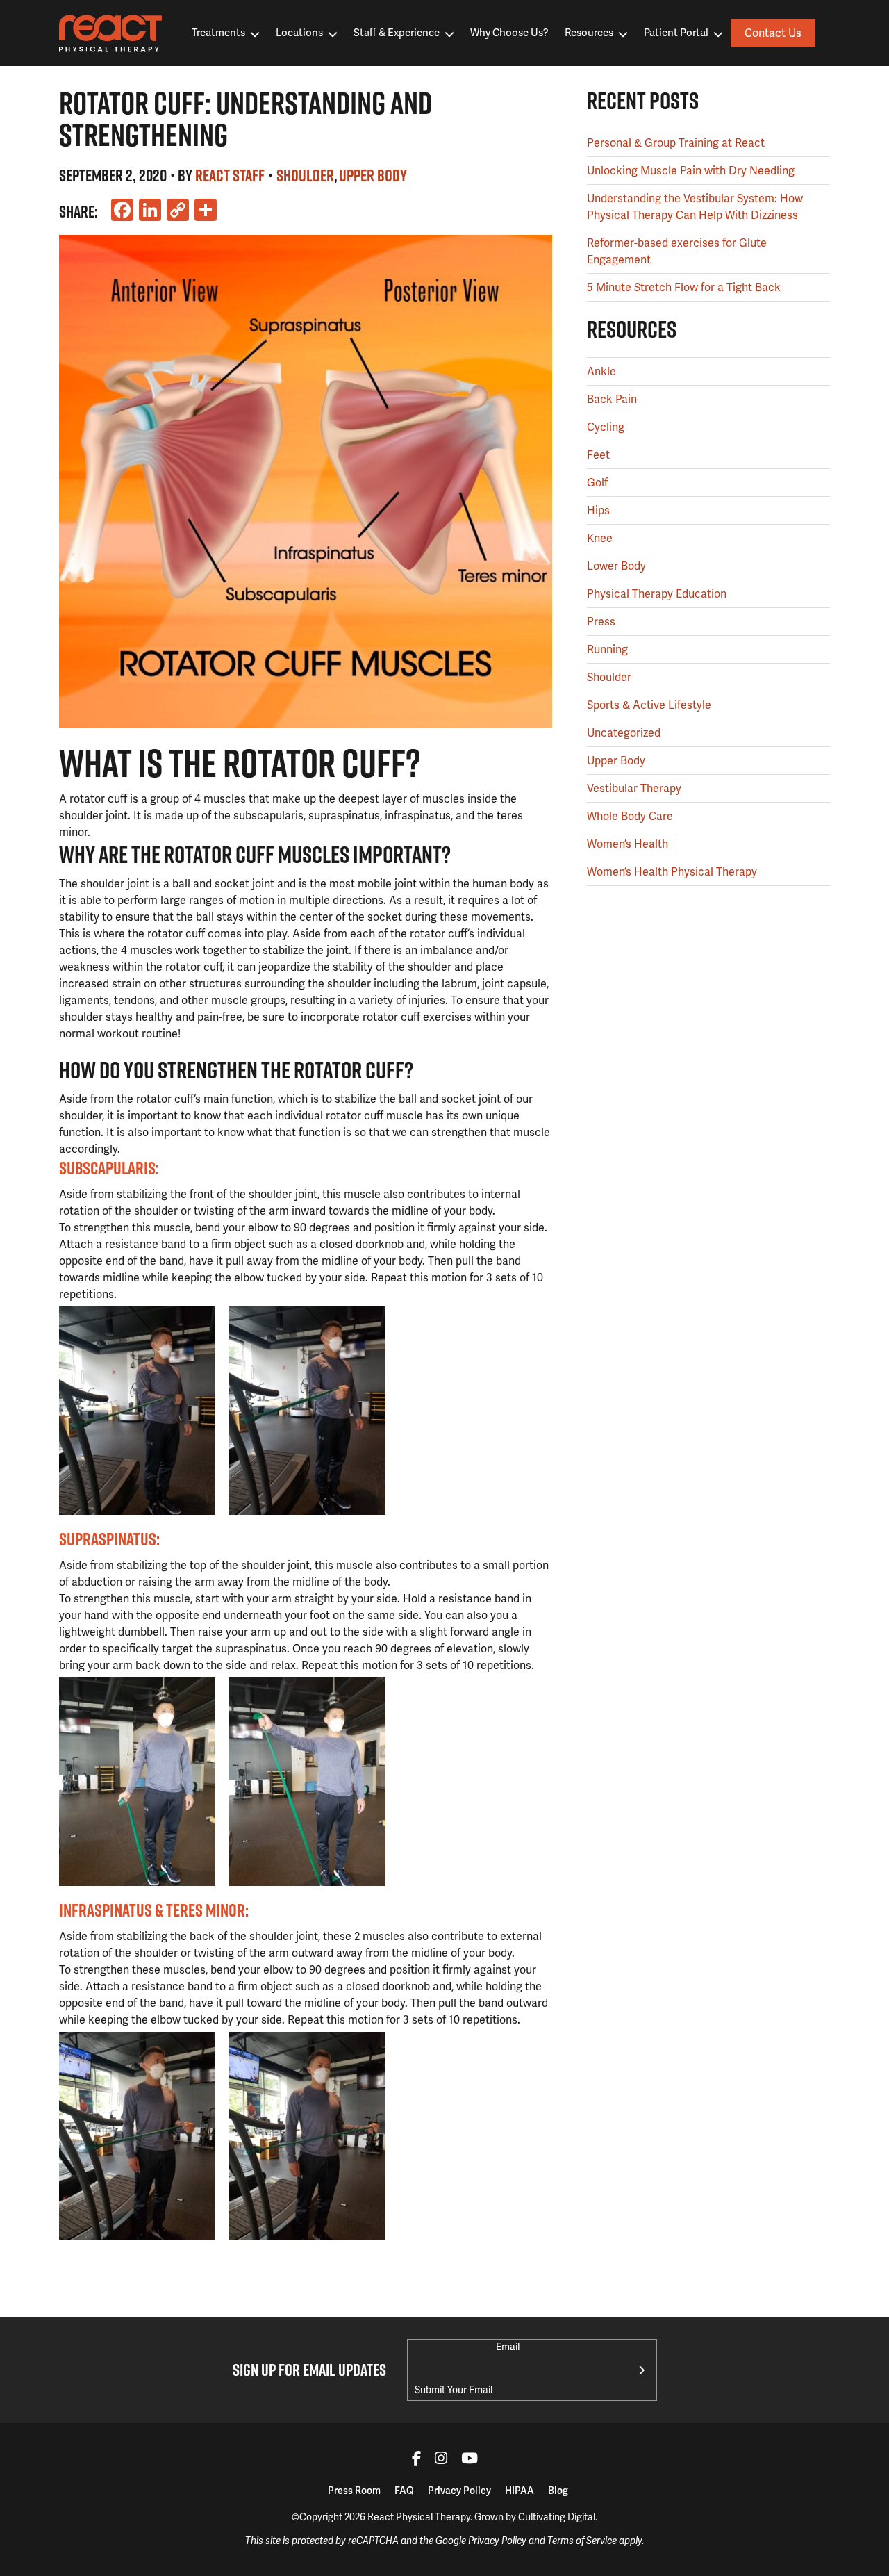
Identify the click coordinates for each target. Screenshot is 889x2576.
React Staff (230, 175)
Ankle (601, 371)
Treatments (218, 33)
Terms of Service (582, 2541)
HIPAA (520, 2491)
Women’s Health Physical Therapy (672, 872)
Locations (299, 33)
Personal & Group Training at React (676, 143)
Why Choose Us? (509, 33)
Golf (597, 483)
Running (607, 649)
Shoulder (305, 175)
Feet (598, 455)
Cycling (606, 427)
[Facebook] (416, 2460)
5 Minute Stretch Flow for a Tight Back (684, 287)
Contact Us (773, 33)
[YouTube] (470, 2460)
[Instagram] (441, 2460)
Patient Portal (676, 33)
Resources (589, 33)
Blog (558, 2491)
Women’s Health (628, 844)
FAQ (404, 2491)
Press (601, 622)
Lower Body (616, 566)
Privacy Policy (459, 2491)
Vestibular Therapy (634, 788)
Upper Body (373, 175)
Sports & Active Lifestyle (649, 705)
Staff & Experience (397, 33)
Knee (600, 538)
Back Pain (612, 399)
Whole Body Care (630, 816)
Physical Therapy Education (657, 594)
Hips (598, 510)
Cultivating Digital (557, 2517)
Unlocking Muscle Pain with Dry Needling (691, 171)
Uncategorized (624, 733)
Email (508, 2347)
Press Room (354, 2491)
